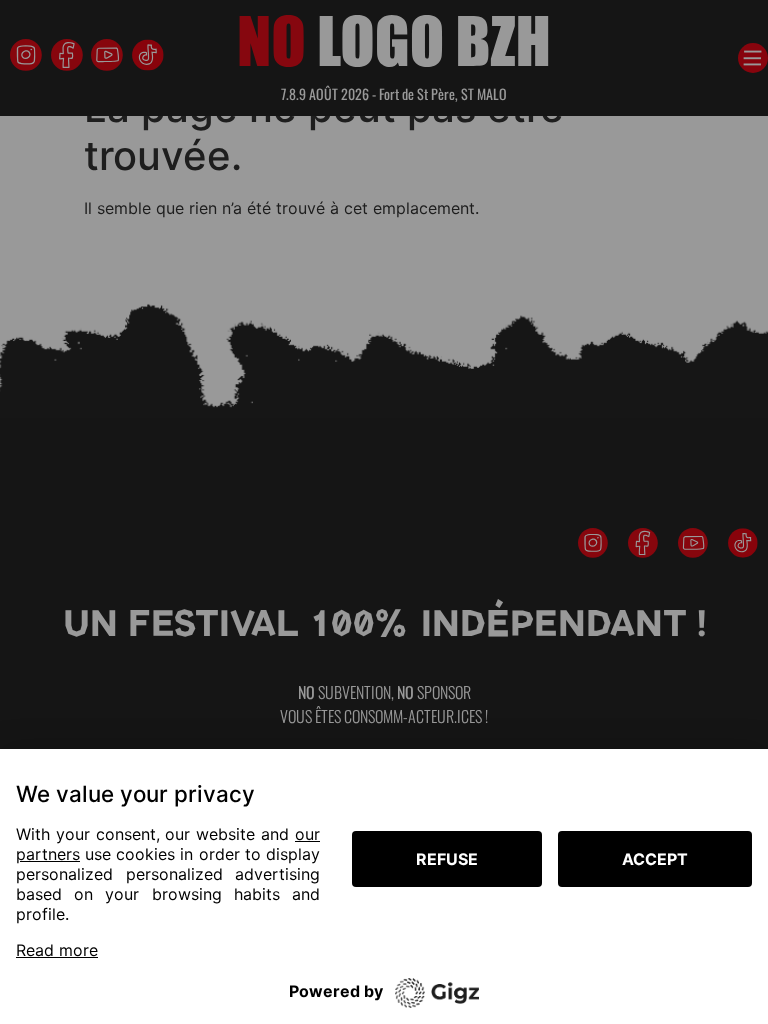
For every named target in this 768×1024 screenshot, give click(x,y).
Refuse (447, 859)
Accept (655, 859)
